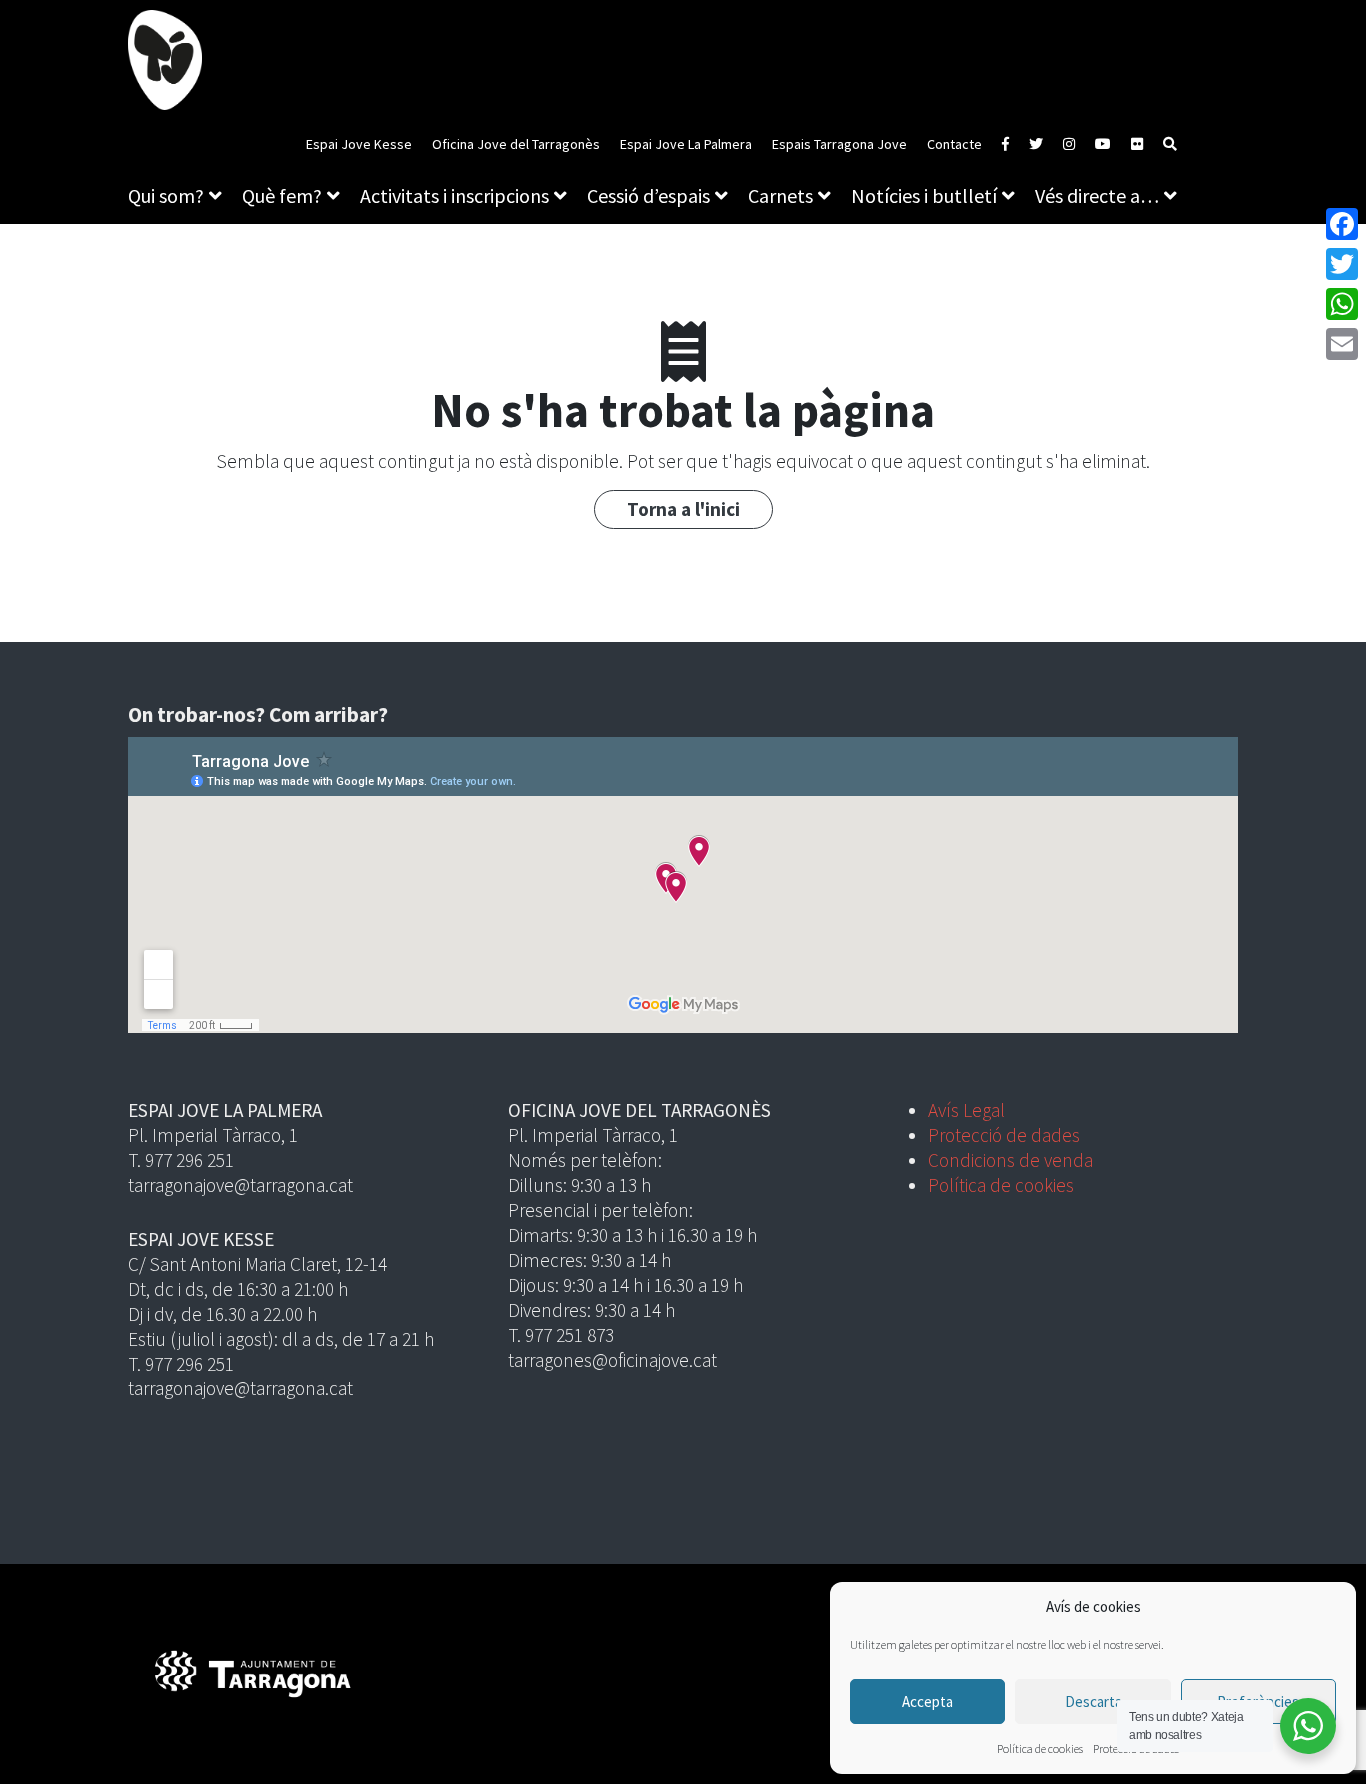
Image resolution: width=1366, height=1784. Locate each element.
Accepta (927, 1701)
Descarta (1093, 1701)
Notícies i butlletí (924, 195)
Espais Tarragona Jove (839, 144)
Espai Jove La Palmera (686, 144)
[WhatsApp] (1342, 304)
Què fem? (282, 195)
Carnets (780, 195)
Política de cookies (1040, 1748)
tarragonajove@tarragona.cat (240, 1185)
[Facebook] (1342, 224)
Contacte (954, 144)
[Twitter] (1342, 264)
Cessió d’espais (648, 195)
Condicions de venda (1010, 1160)
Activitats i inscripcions (454, 195)
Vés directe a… (1097, 195)
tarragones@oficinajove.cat (612, 1360)
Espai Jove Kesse (359, 144)
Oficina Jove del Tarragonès (516, 144)
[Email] (1342, 344)
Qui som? (166, 195)
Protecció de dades (1004, 1135)
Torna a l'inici (683, 509)
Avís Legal (966, 1110)
